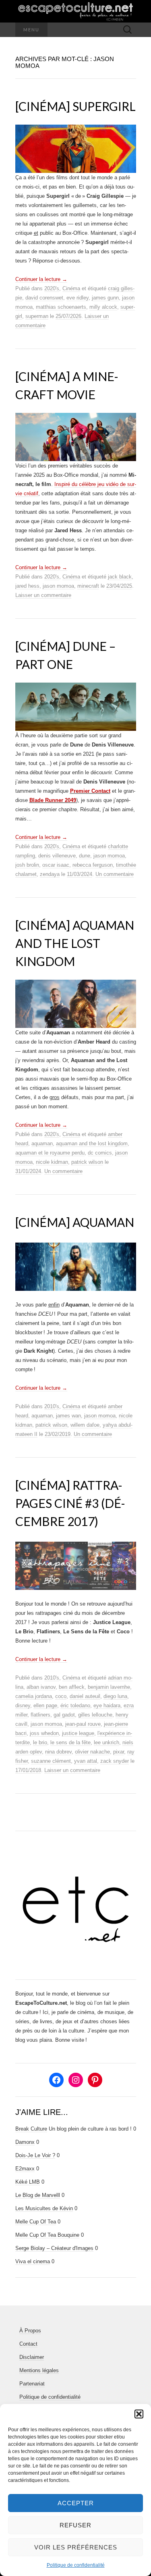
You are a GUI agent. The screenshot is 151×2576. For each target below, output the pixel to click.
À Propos (30, 2331)
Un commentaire (115, 874)
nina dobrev (58, 1752)
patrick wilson (87, 1162)
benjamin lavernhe (109, 1687)
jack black (120, 577)
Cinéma (71, 288)
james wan (68, 1416)
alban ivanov (41, 1687)
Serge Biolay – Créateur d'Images (54, 2248)
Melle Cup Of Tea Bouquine (47, 2235)
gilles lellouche (95, 1715)
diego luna (115, 1696)
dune (85, 856)
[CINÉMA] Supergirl (75, 106)
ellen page (45, 1705)
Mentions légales (39, 2370)
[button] (139, 2414)
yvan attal (86, 1761)
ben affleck (72, 1687)
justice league (78, 1733)
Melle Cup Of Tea (36, 2222)
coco (61, 1696)
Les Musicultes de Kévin (44, 2208)
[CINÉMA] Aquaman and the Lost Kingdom (75, 943)
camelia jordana (34, 1696)
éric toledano (75, 1705)
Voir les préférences (76, 2547)
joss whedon (44, 1733)
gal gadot (64, 1715)
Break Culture (31, 2129)
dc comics (100, 1153)
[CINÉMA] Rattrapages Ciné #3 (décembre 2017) (70, 1503)
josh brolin (27, 865)
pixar (119, 1752)
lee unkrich (107, 1742)
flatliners (40, 1715)
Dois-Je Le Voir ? (35, 2155)
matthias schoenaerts (61, 307)
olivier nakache (92, 1752)
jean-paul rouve (83, 1724)
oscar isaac (56, 865)
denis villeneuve (57, 856)
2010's (52, 1406)
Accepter (76, 2503)
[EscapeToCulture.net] (76, 11)
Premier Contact (90, 791)
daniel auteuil (85, 1696)
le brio (40, 1742)
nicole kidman (52, 1162)
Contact (28, 2344)
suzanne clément (51, 1761)
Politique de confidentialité (76, 2565)
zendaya (50, 874)
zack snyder (115, 1761)
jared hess (27, 586)
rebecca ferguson (93, 865)
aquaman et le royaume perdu (50, 1153)
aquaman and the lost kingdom (92, 1143)
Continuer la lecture (41, 279)
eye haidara (107, 1705)
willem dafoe (85, 1425)
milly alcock (103, 307)
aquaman (42, 1143)
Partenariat (32, 2384)
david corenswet (44, 298)
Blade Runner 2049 (53, 800)
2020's (52, 288)
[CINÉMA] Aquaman (75, 1222)
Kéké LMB (28, 2182)
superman (37, 316)
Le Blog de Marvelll (38, 2195)
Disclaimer (32, 2357)
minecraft (88, 586)
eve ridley (78, 298)
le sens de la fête (70, 1742)
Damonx (25, 2142)
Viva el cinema (33, 2261)
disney (23, 1705)
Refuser (75, 2525)
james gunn (105, 298)
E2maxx (25, 2169)
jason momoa (58, 586)
